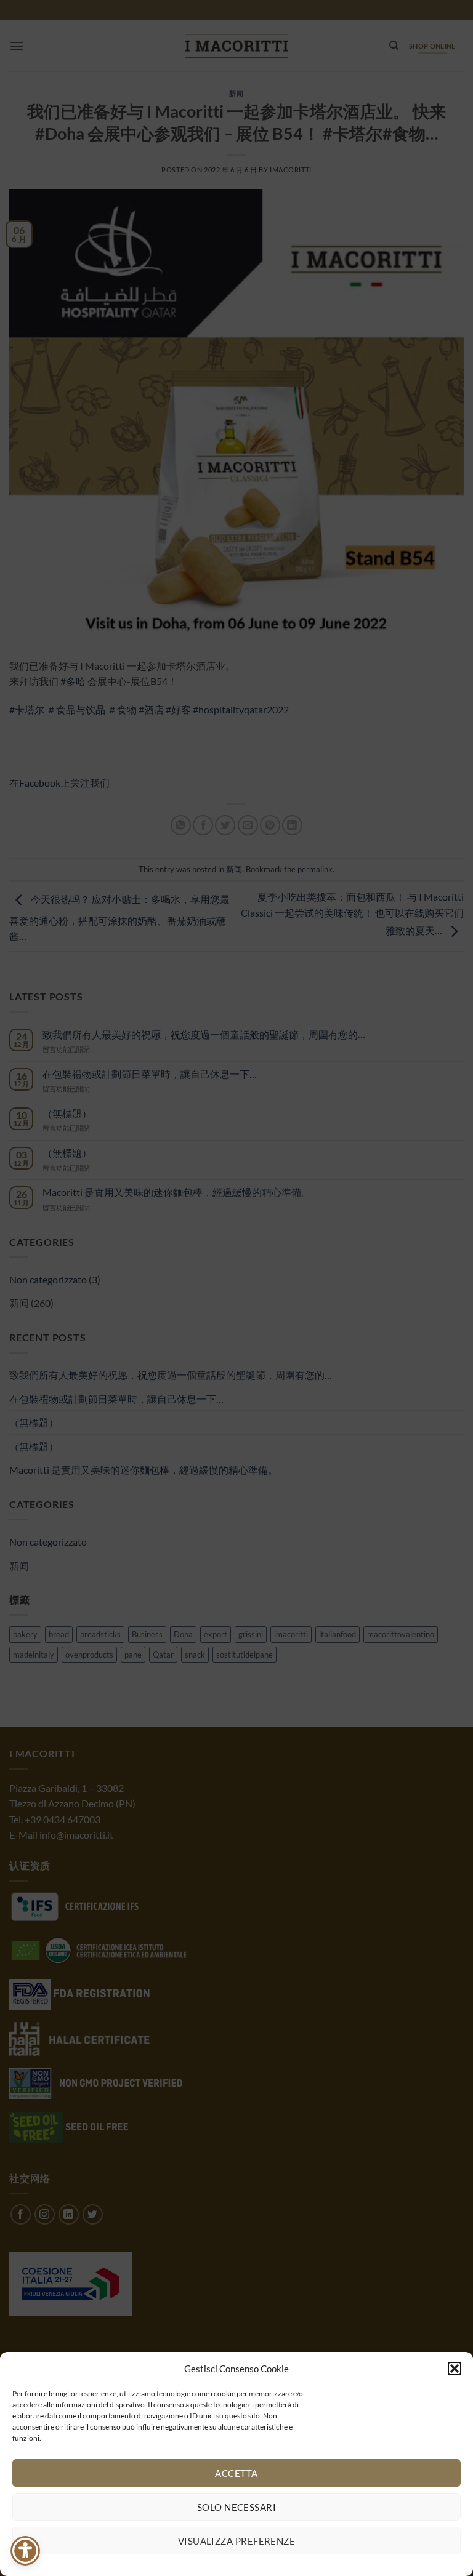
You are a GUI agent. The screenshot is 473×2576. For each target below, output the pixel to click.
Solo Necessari (236, 2507)
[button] (455, 2369)
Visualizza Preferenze (236, 2541)
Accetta (236, 2473)
